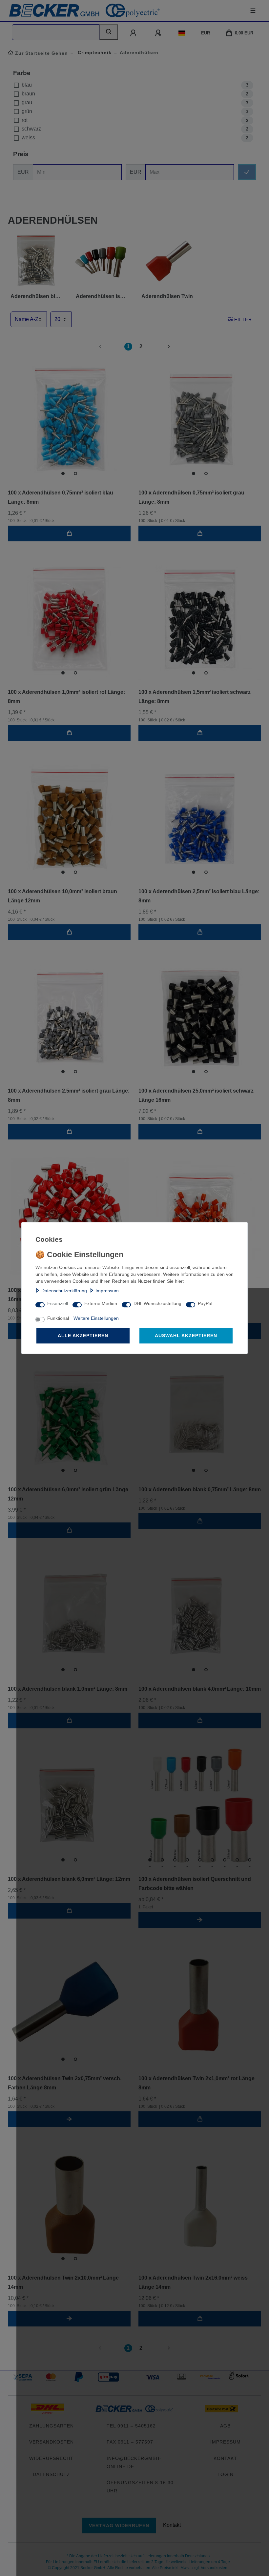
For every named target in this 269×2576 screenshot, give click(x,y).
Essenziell (58, 1303)
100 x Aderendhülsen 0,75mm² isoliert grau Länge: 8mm (191, 497)
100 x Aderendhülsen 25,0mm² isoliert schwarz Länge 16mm (196, 1095)
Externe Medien (101, 1303)
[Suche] (109, 32)
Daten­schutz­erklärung (64, 1291)
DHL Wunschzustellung (157, 1303)
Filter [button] (243, 319)
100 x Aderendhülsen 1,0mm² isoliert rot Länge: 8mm (66, 697)
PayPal (205, 1303)
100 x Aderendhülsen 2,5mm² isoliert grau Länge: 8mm (69, 1095)
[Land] (182, 33)
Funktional (58, 1318)
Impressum (107, 1291)
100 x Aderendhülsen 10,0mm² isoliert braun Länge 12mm (62, 896)
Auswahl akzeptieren (186, 1336)
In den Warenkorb (69, 533)
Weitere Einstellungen (96, 1318)
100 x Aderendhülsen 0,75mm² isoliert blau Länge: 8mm (61, 497)
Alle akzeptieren (83, 1336)
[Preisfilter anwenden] (247, 172)
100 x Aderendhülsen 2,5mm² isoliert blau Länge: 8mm (199, 896)
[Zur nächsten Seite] (161, 347)
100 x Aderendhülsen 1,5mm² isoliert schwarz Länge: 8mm (195, 697)
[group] (69, 419)
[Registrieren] (159, 33)
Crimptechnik (94, 52)
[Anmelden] (134, 33)
